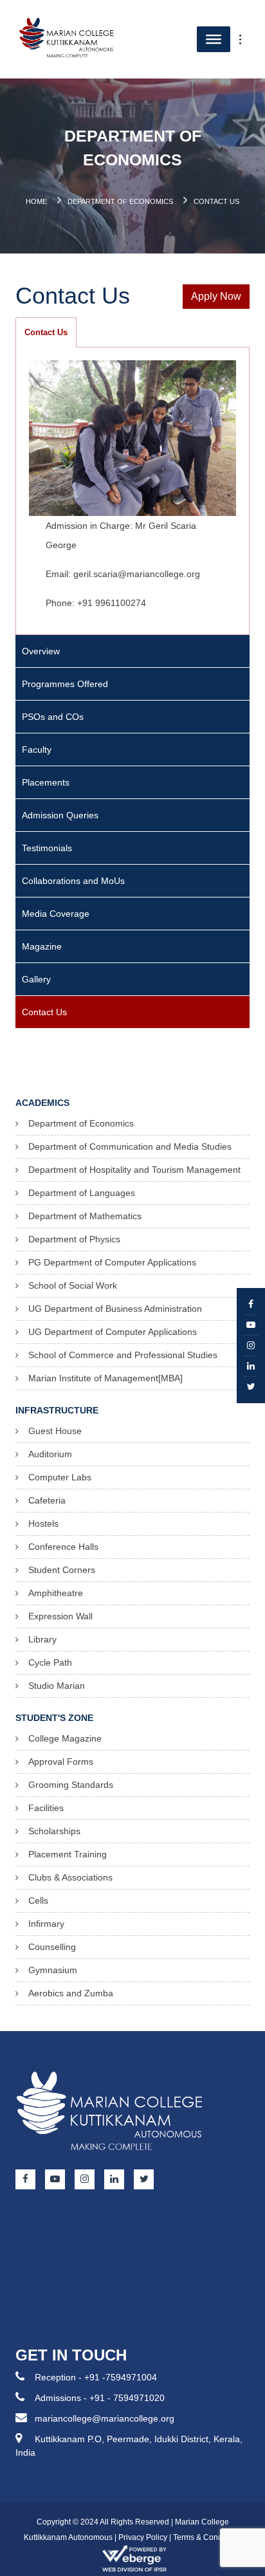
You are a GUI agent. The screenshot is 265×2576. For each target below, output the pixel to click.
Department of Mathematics (85, 1216)
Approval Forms (61, 1762)
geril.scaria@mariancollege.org (137, 573)
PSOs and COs (53, 717)
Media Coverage (56, 914)
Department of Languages (82, 1193)
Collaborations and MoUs (73, 881)
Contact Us (46, 332)
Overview (41, 651)
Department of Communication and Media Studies (130, 1146)
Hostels (43, 1523)
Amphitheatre (56, 1593)
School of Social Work (73, 1285)
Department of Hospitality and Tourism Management (134, 1170)
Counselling (52, 1947)
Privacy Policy (143, 2537)
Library (42, 1639)
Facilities (46, 1808)
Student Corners (62, 1570)
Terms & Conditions (207, 2537)
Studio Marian (57, 1686)
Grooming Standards (71, 1785)
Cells (38, 1900)
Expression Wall (60, 1616)
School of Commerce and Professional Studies (123, 1355)
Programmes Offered (65, 684)
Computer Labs (60, 1477)
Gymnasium (53, 1970)
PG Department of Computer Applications (112, 1262)
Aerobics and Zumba (71, 1993)
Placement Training (68, 1854)
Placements (46, 782)
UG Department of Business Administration (115, 1309)
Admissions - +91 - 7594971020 (100, 2398)
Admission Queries (60, 815)
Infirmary (46, 1924)
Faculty (37, 750)
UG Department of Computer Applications (113, 1332)
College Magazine (65, 1738)
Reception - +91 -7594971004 (96, 2377)
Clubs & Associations (70, 1877)
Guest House (55, 1431)
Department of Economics (120, 201)
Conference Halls (63, 1547)
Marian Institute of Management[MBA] (105, 1378)
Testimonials (47, 848)
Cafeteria (47, 1500)
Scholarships (54, 1831)
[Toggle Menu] (247, 39)
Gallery (36, 979)
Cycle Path (50, 1662)
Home (36, 201)
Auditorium (50, 1454)
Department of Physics (74, 1239)
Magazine (42, 946)
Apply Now (216, 296)
